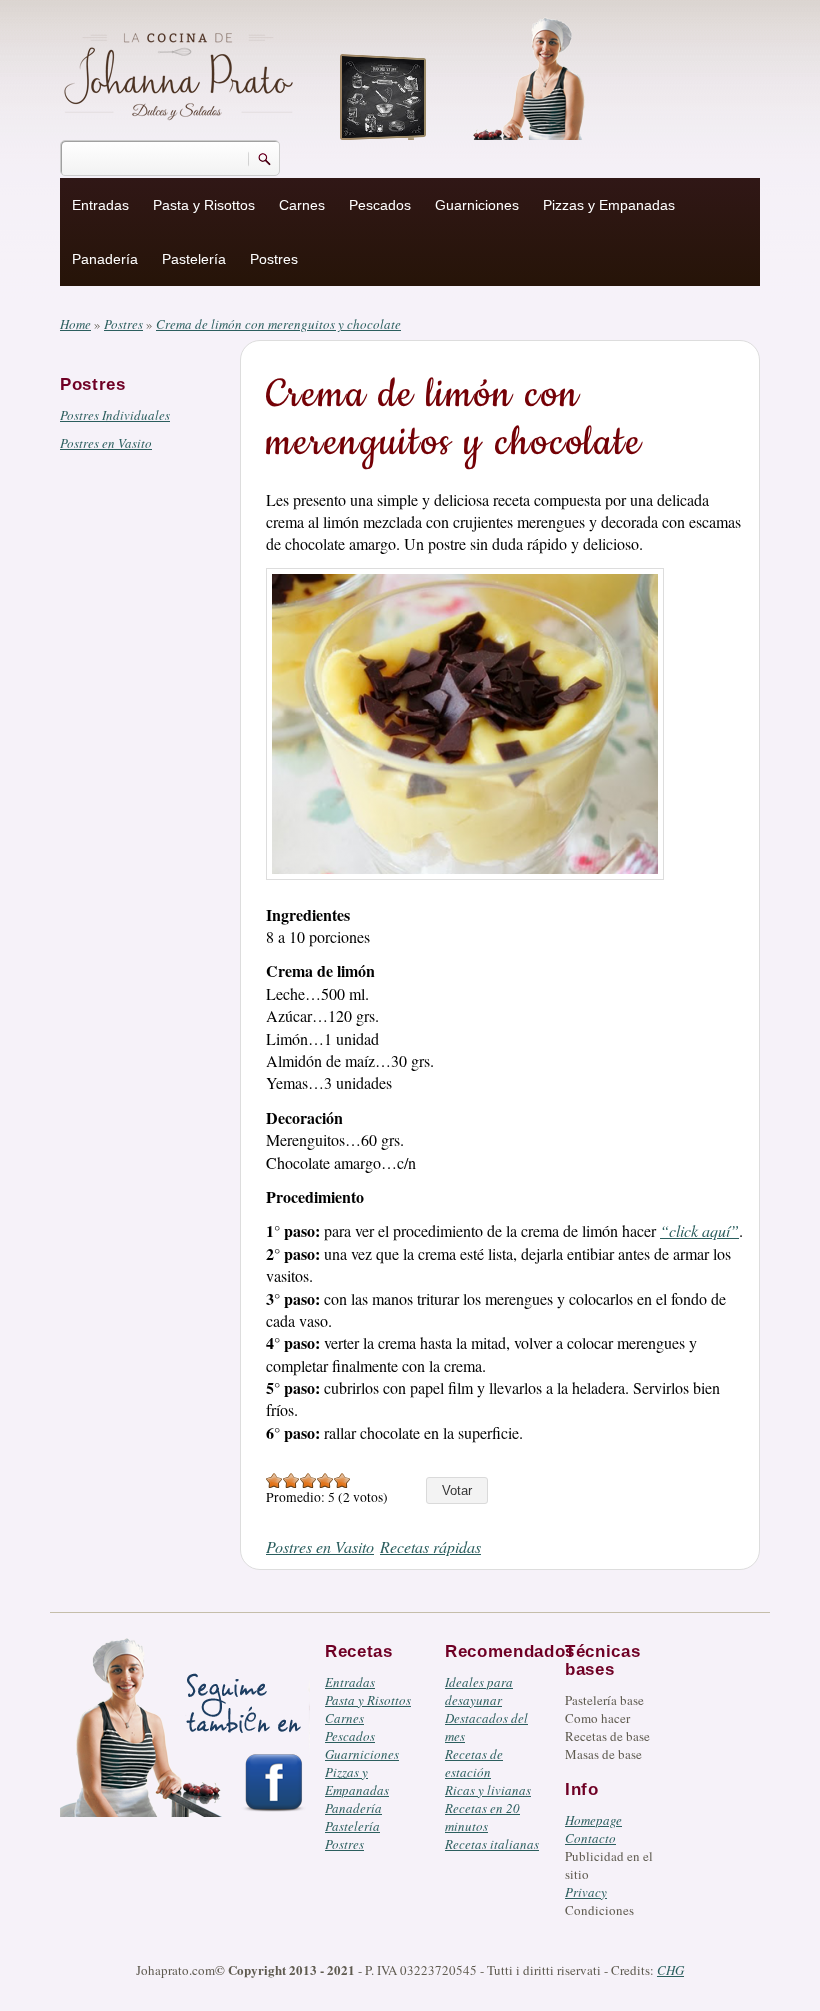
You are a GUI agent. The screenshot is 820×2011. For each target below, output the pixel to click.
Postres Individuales (115, 415)
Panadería (105, 259)
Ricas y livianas (488, 1790)
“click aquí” (699, 1230)
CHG (670, 1970)
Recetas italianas (492, 1844)
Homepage (593, 1820)
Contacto (590, 1838)
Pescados (380, 205)
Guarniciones (477, 205)
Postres (274, 259)
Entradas (100, 205)
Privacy (586, 1892)
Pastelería (194, 259)
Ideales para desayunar (479, 1691)
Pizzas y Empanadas (609, 205)
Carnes (302, 205)
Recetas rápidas (430, 1546)
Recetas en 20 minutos (482, 1817)
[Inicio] (181, 73)
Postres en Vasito (106, 443)
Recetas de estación (474, 1763)
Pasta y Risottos (204, 205)
